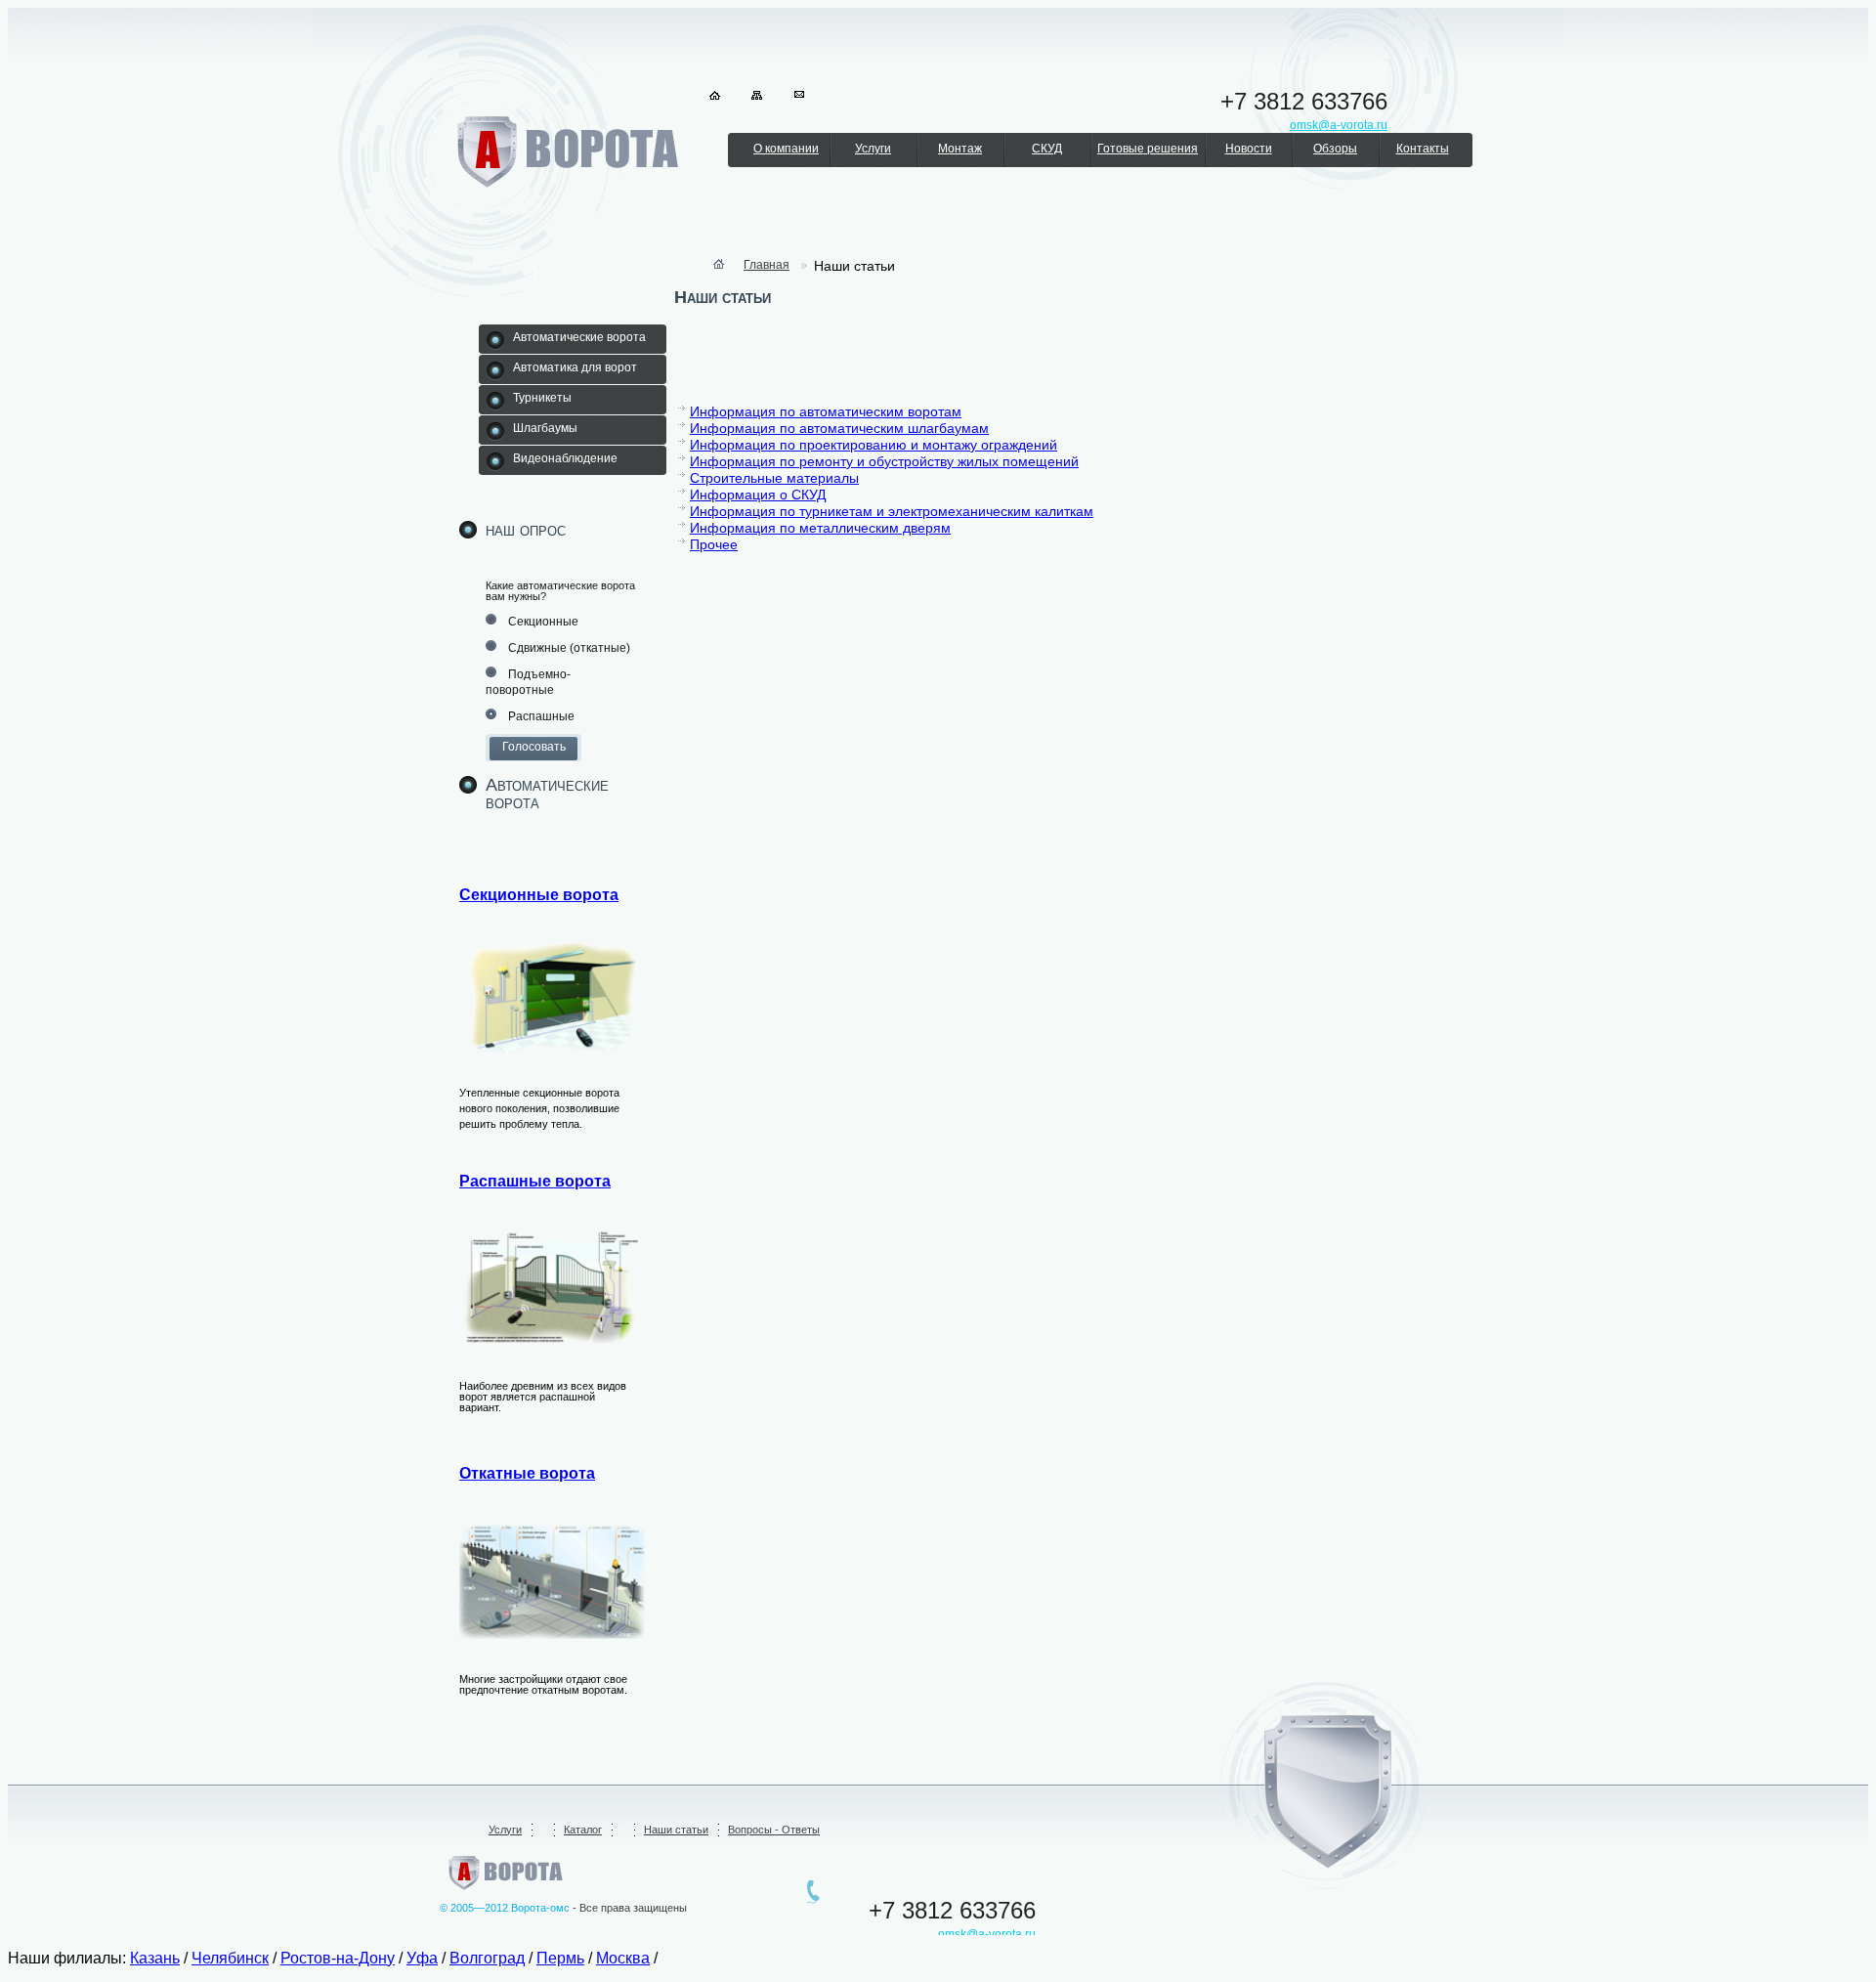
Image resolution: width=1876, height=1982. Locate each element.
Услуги (873, 149)
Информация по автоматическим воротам (826, 411)
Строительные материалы (774, 478)
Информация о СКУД (758, 495)
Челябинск (230, 1958)
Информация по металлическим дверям (820, 528)
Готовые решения (1148, 149)
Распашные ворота (535, 1181)
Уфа (422, 1958)
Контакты (1423, 149)
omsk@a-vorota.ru (987, 1934)
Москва (623, 1958)
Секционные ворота (539, 895)
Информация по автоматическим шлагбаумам (839, 428)
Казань (155, 1958)
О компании (786, 149)
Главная (767, 265)
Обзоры (1335, 149)
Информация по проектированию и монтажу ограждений (874, 445)
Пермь (560, 1958)
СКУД (1047, 149)
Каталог (583, 1830)
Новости (1249, 149)
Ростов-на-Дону (338, 1958)
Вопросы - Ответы (774, 1830)
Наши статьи (676, 1830)
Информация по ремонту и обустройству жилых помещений (884, 461)
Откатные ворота (527, 1473)
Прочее (714, 544)
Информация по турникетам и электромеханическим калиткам (892, 511)
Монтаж (960, 149)
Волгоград (487, 1958)
